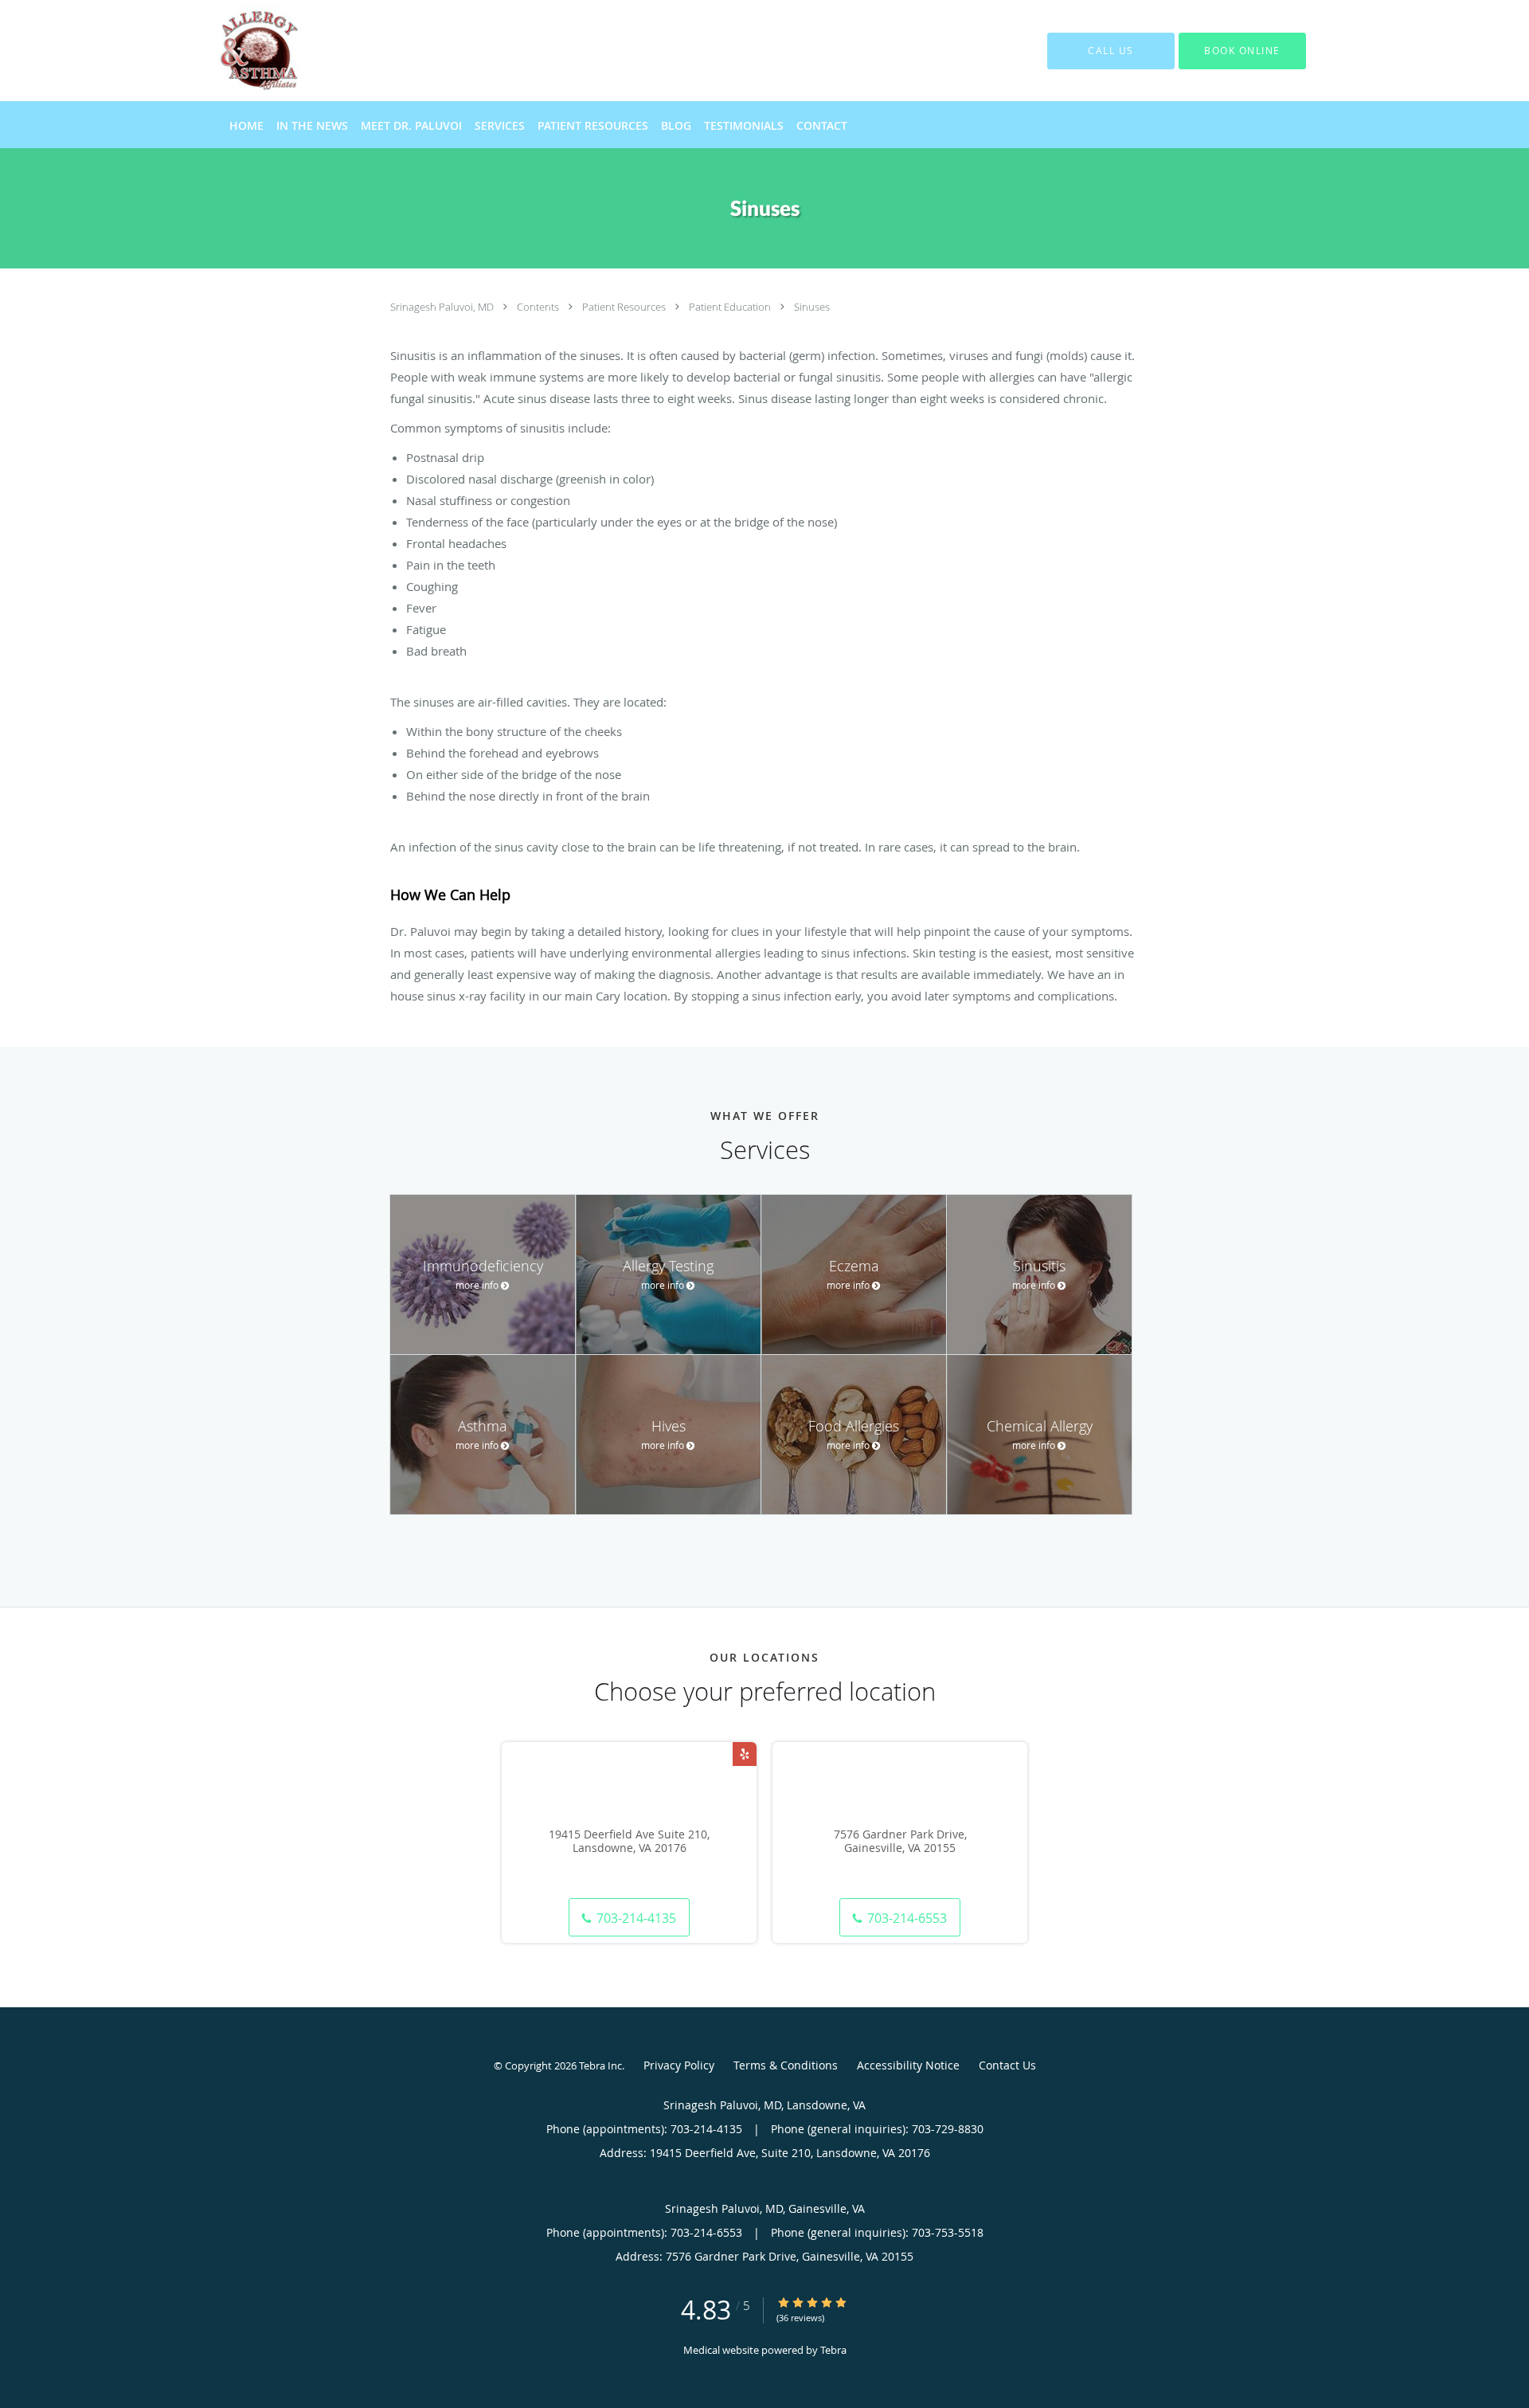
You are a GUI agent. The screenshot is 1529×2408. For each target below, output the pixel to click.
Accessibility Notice (908, 2065)
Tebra (833, 2350)
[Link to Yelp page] (745, 1754)
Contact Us (1007, 2065)
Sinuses (812, 307)
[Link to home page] (235, 51)
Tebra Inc (600, 2065)
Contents (539, 307)
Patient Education (731, 307)
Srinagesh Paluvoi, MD (443, 307)
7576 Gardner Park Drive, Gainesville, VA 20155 (900, 1842)
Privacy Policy (679, 2065)
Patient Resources (625, 307)
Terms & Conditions (786, 2065)
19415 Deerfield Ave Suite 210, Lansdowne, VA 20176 (629, 1842)
